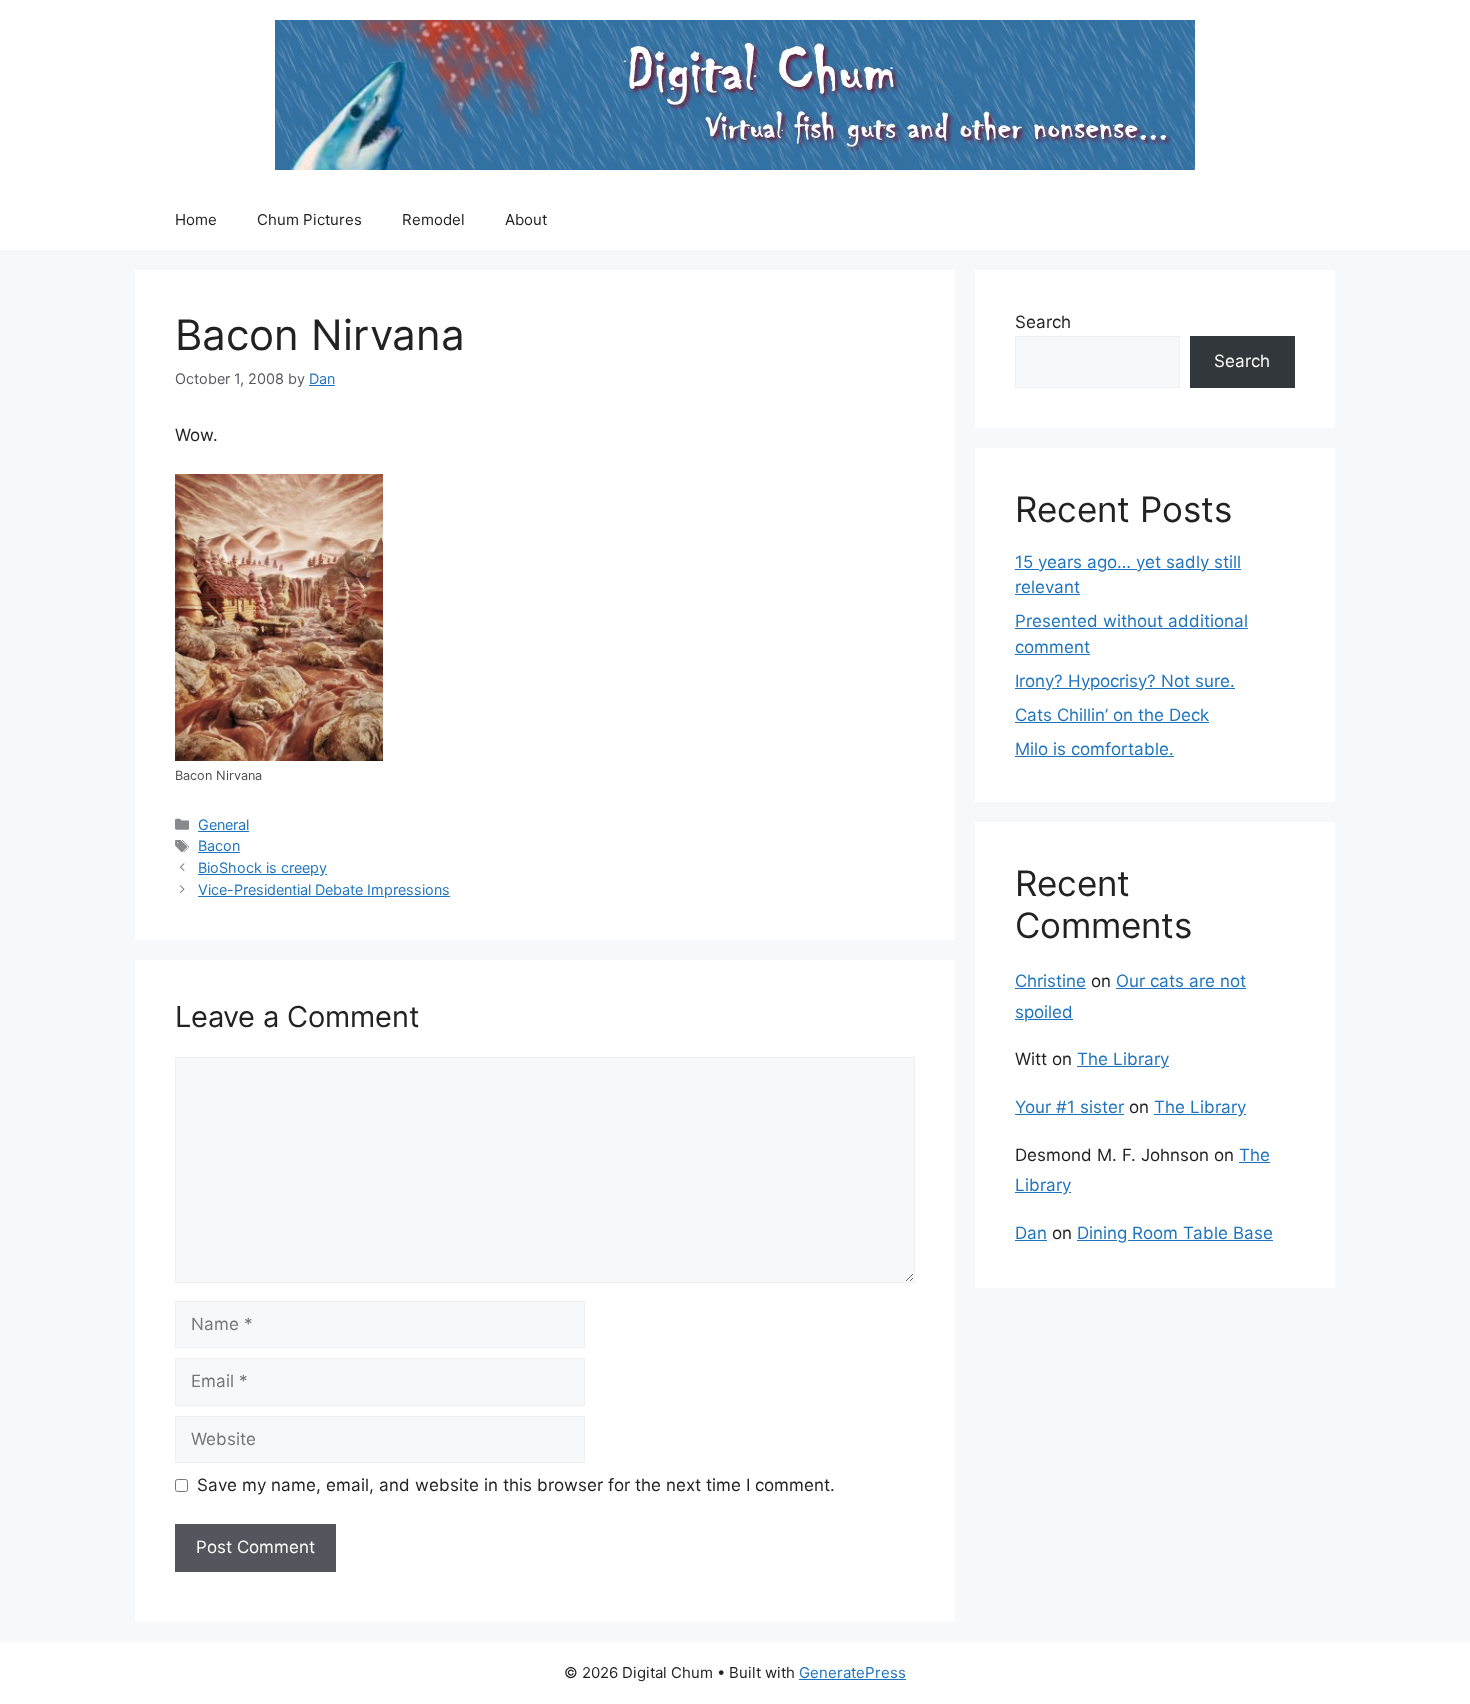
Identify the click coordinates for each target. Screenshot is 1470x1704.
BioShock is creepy (262, 867)
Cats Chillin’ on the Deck (1112, 715)
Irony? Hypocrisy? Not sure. (1125, 681)
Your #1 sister (1069, 1107)
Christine (1050, 981)
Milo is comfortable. (1094, 749)
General (223, 824)
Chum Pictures (309, 219)
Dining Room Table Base (1175, 1233)
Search (1043, 322)
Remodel (433, 219)
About (526, 219)
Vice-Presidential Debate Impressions (324, 889)
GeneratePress (852, 1672)
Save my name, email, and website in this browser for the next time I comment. (516, 1485)
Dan (1031, 1233)
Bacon (219, 845)
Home (196, 219)
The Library (1123, 1059)
